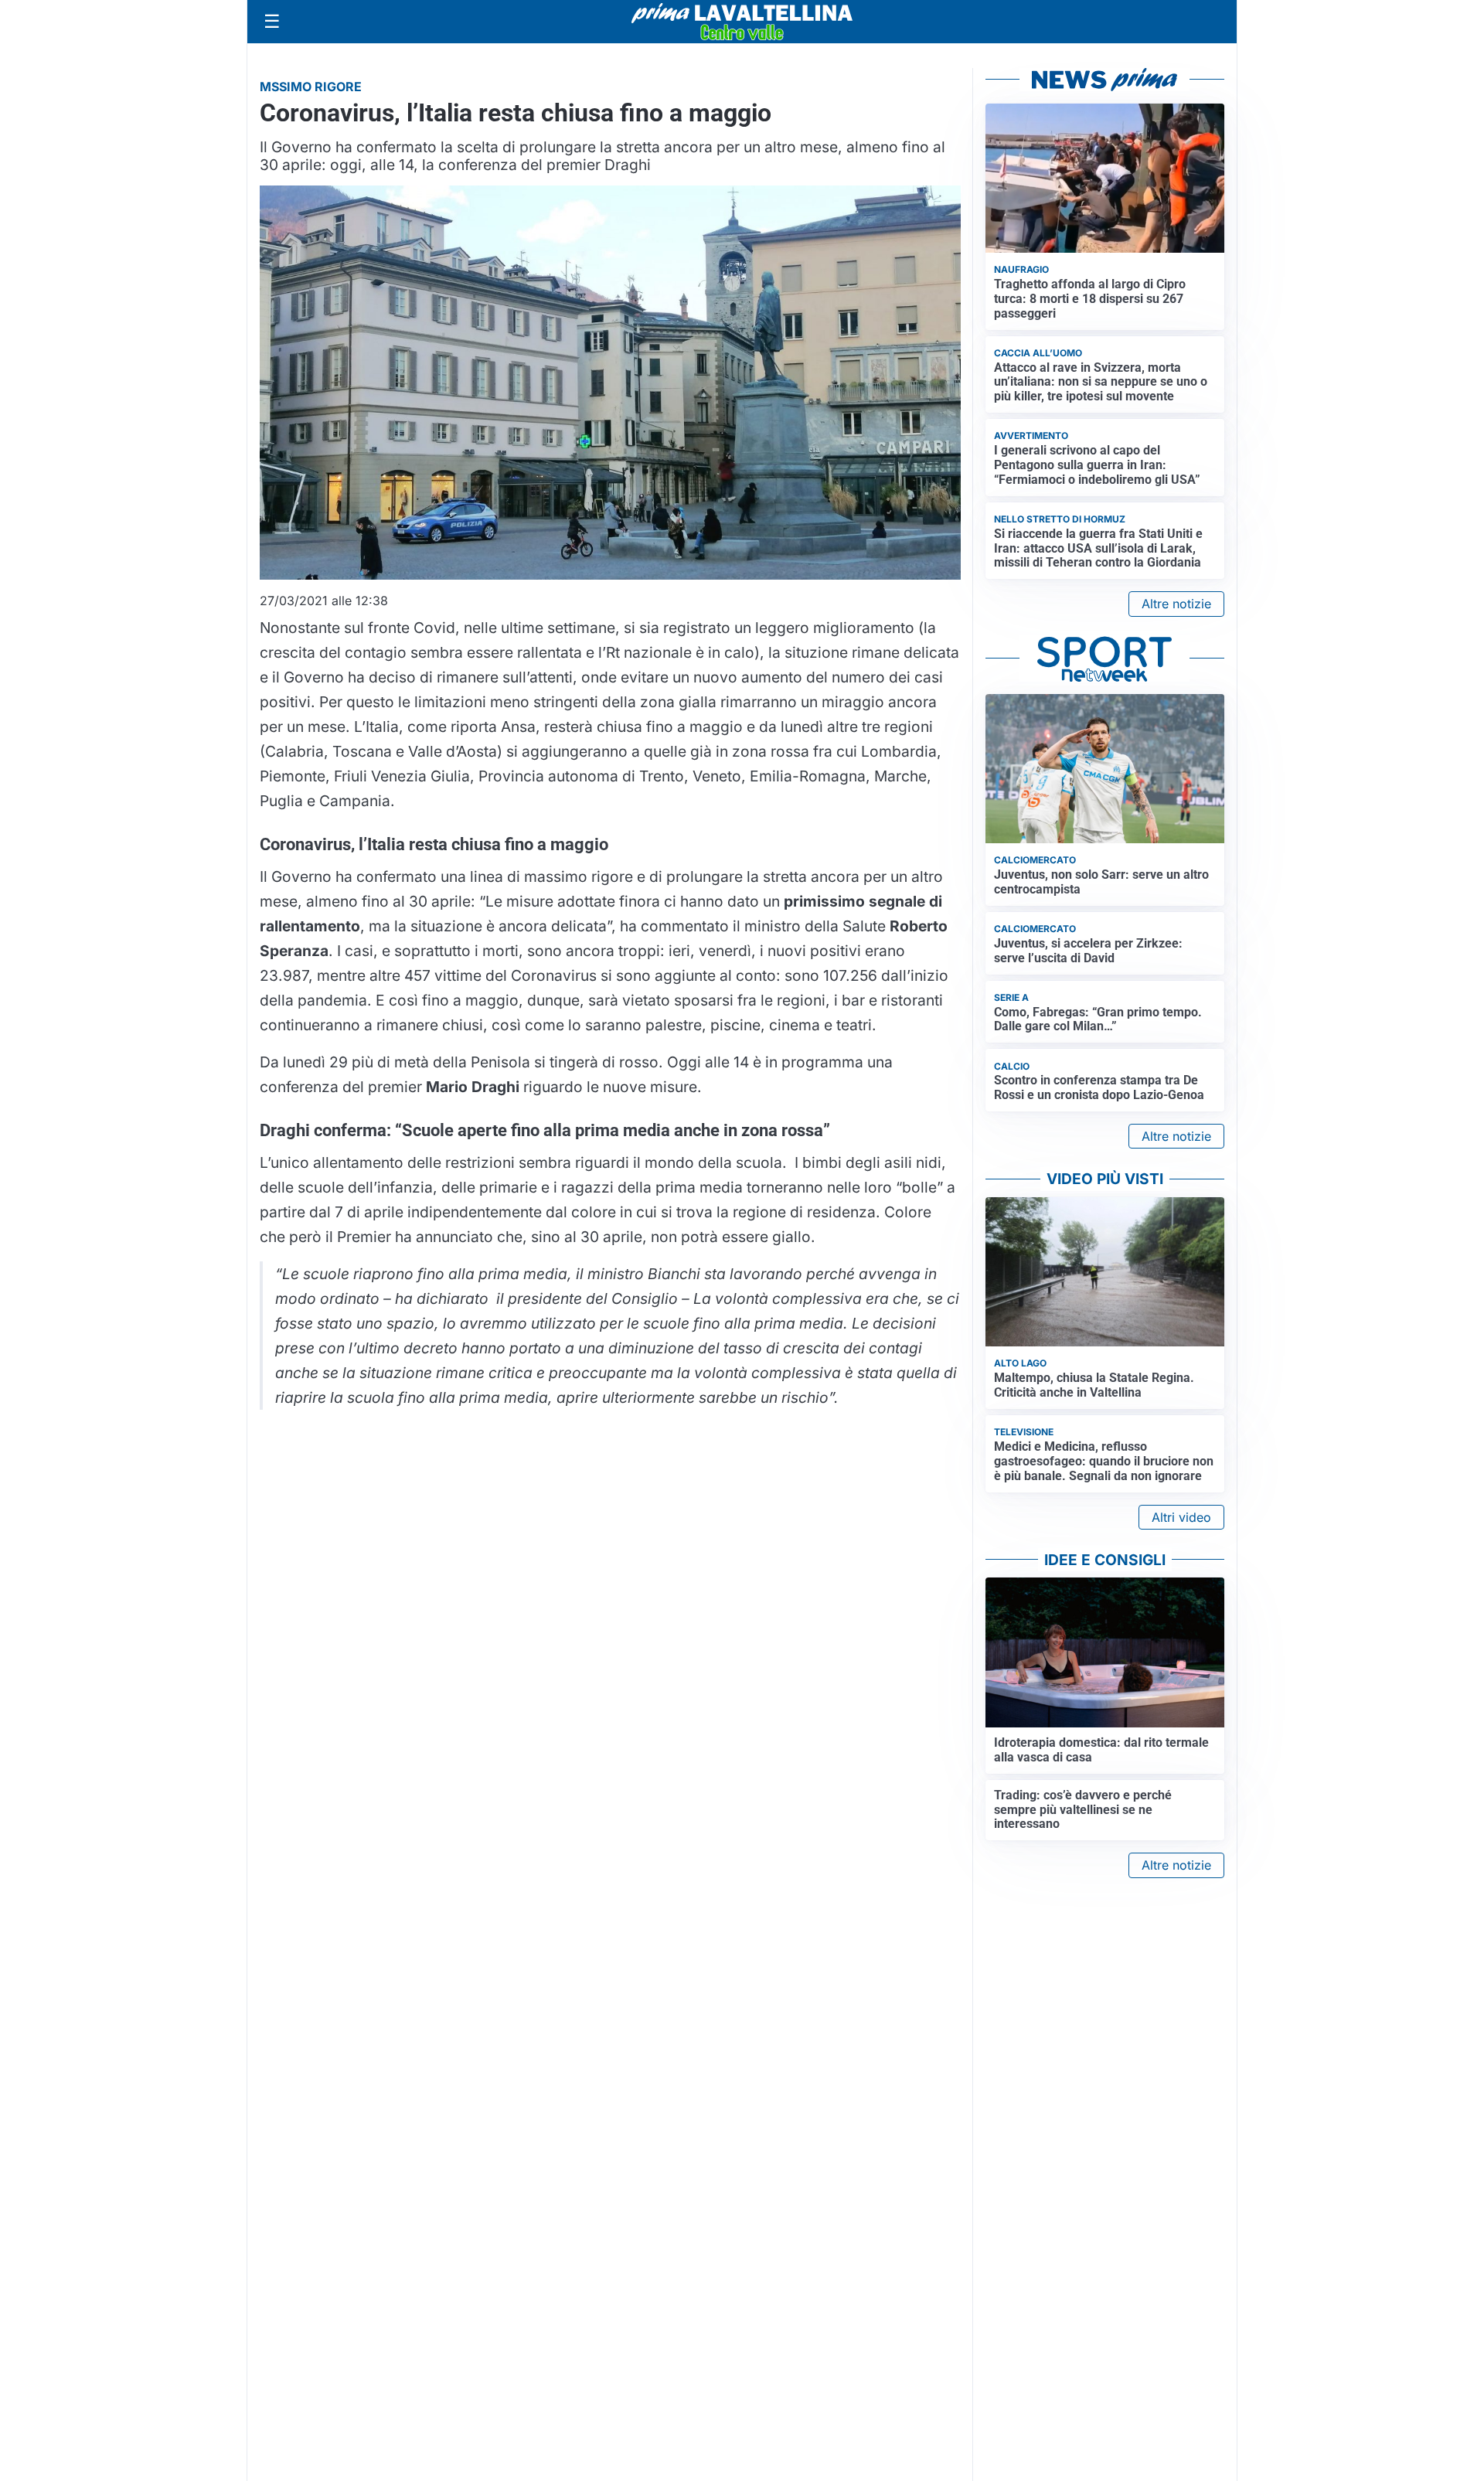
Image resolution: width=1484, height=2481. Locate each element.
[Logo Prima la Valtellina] (742, 22)
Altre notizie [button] (1176, 604)
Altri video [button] (1181, 1517)
